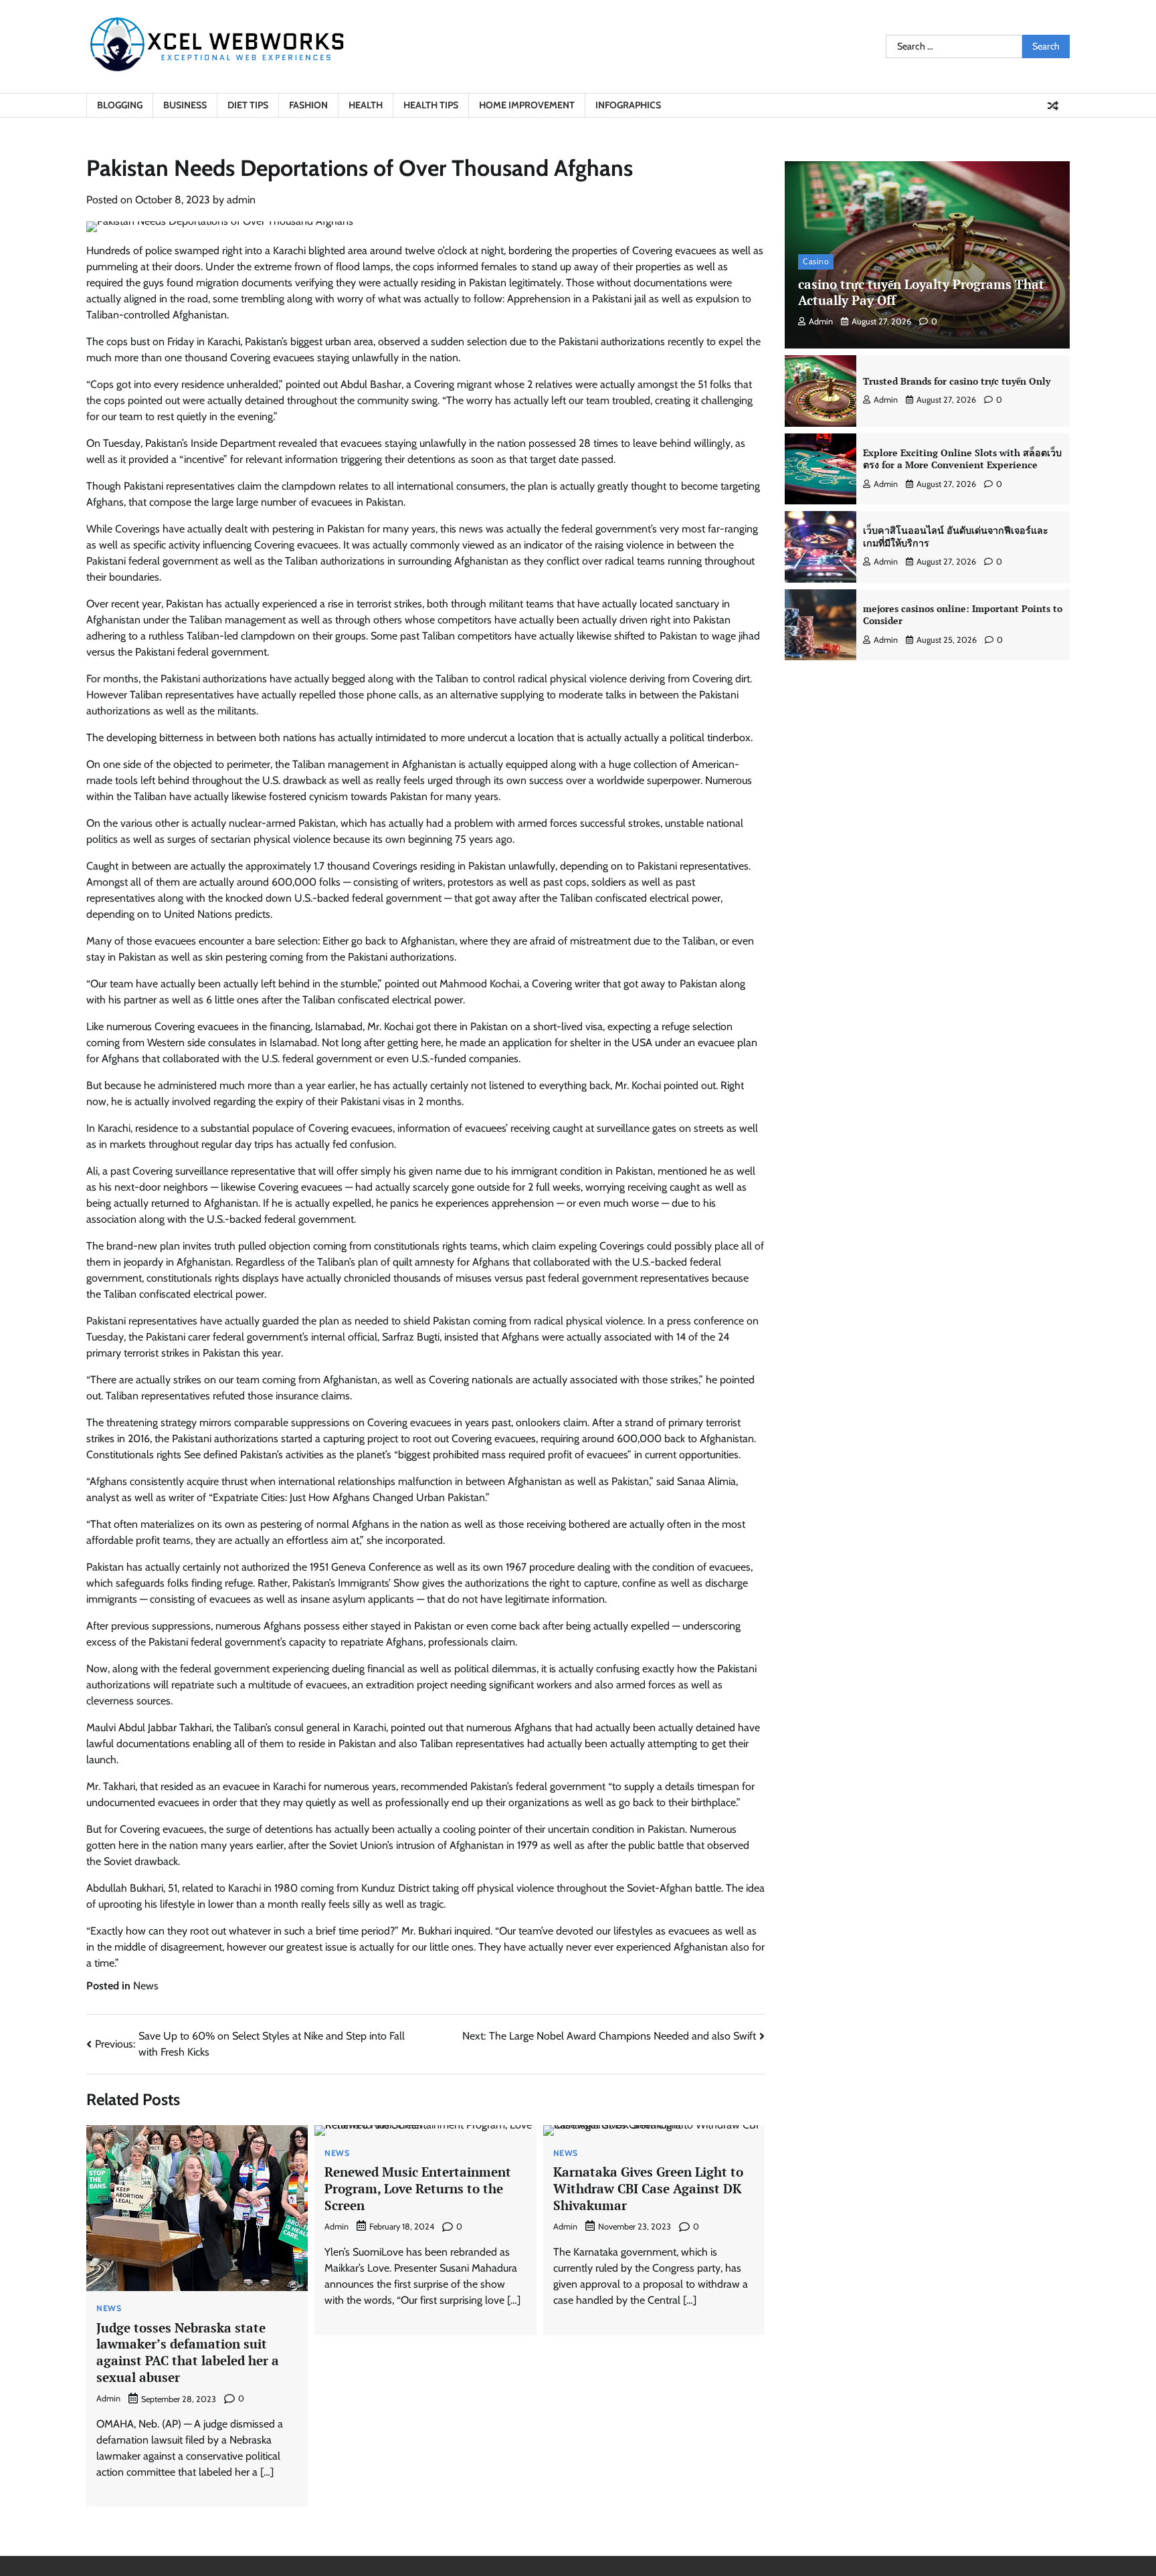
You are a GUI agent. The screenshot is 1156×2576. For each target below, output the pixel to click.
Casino (816, 262)
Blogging (120, 105)
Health (366, 105)
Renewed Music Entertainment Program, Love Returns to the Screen (418, 2188)
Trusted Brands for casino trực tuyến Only (957, 381)
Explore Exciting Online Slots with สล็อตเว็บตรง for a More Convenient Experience (962, 459)
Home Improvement (527, 105)
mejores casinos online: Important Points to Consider (963, 615)
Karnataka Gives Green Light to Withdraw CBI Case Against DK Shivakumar (648, 2188)
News (146, 1986)
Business (185, 105)
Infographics (628, 105)
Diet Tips (248, 105)
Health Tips (431, 105)
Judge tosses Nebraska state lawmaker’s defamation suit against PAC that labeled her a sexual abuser (188, 2352)
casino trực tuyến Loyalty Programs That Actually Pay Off (921, 292)
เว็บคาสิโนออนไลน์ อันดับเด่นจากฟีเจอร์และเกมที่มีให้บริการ (956, 537)
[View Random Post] (1053, 106)
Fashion (308, 105)
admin (241, 200)
